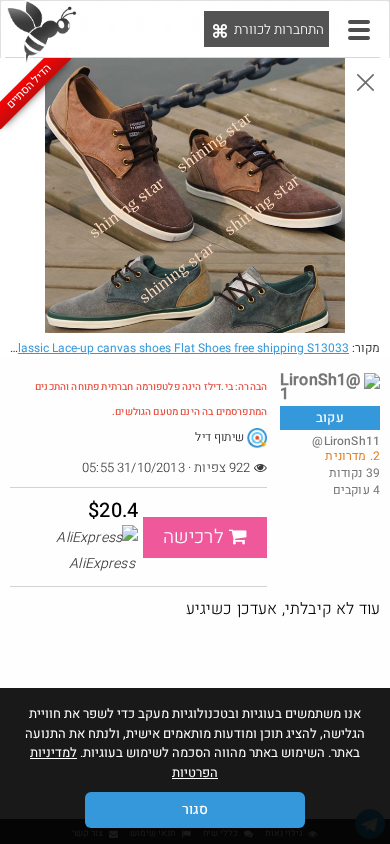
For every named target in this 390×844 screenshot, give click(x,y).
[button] (359, 30)
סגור (195, 809)
